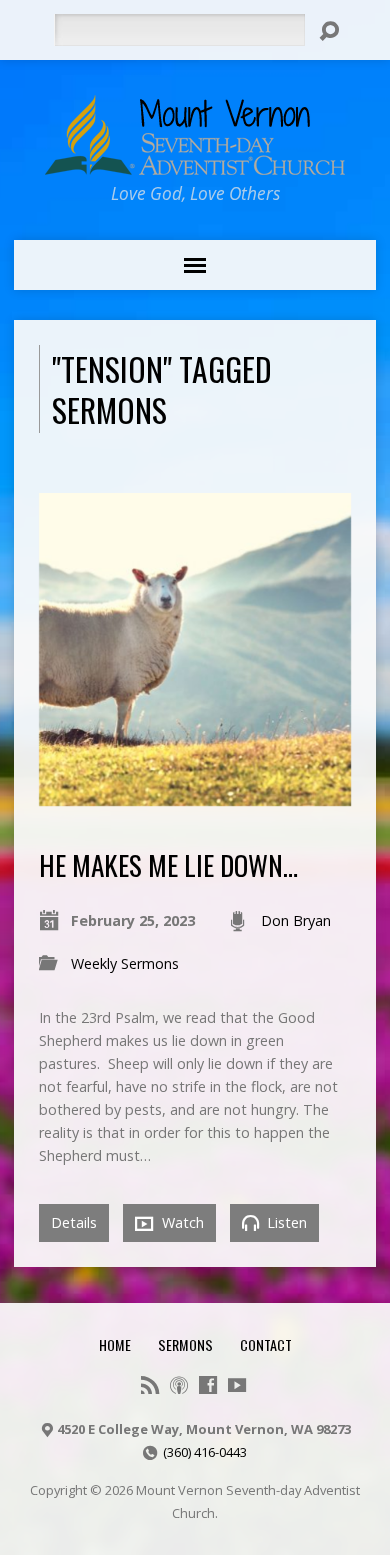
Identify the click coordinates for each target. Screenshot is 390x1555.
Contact (266, 1344)
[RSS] (150, 1385)
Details (74, 1222)
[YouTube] (237, 1385)
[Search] (329, 31)
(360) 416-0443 (205, 1452)
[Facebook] (208, 1385)
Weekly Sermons (125, 963)
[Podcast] (179, 1385)
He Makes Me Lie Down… (168, 864)
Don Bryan (296, 920)
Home (115, 1344)
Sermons (185, 1344)
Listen (285, 1222)
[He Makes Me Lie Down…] (195, 794)
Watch (181, 1222)
